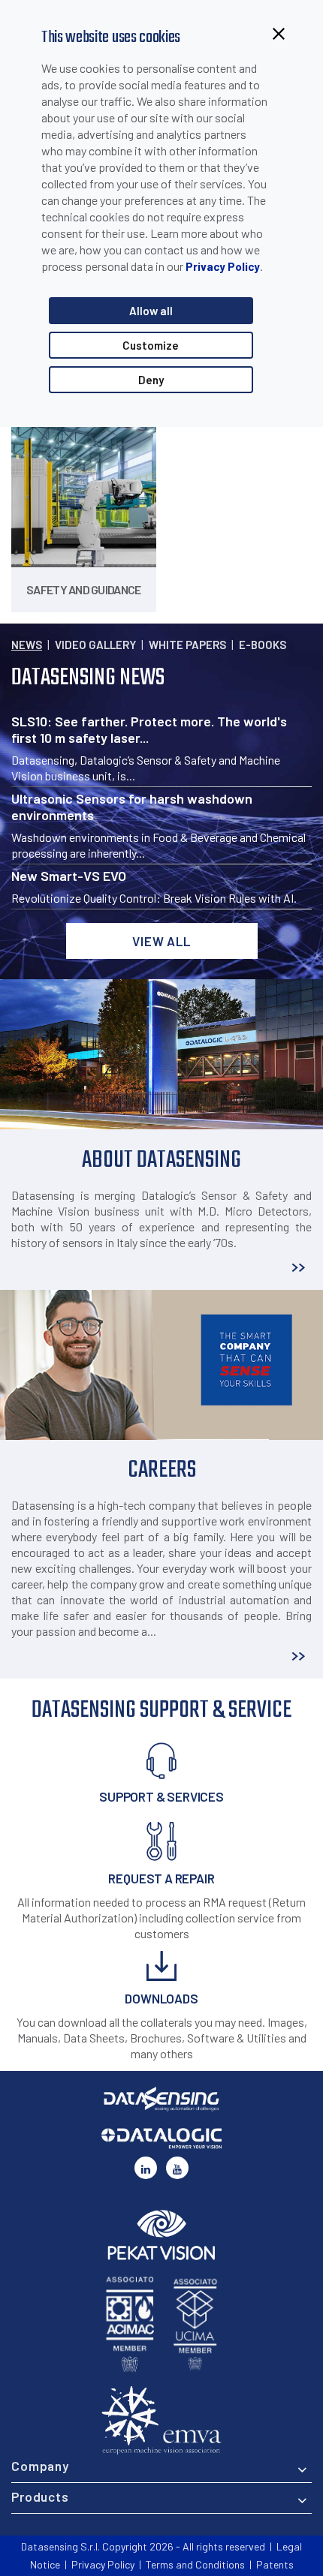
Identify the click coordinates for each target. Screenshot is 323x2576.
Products (40, 2496)
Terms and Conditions (195, 2564)
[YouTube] (177, 2168)
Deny (151, 380)
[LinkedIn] (146, 2168)
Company (40, 2466)
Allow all (151, 311)
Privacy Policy (223, 266)
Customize (151, 345)
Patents (275, 2564)
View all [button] (161, 941)
